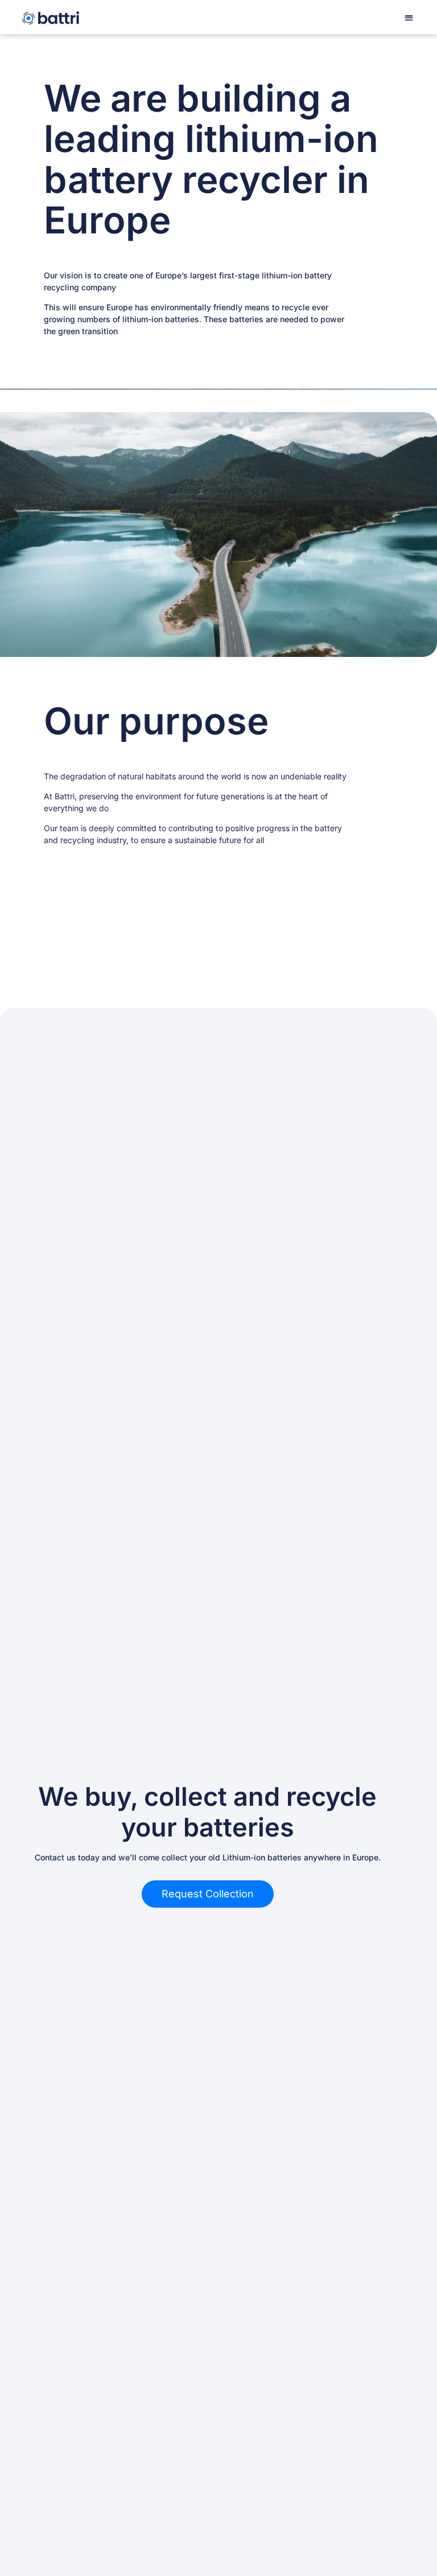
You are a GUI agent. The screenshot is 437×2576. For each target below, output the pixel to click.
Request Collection (208, 1894)
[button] (409, 17)
